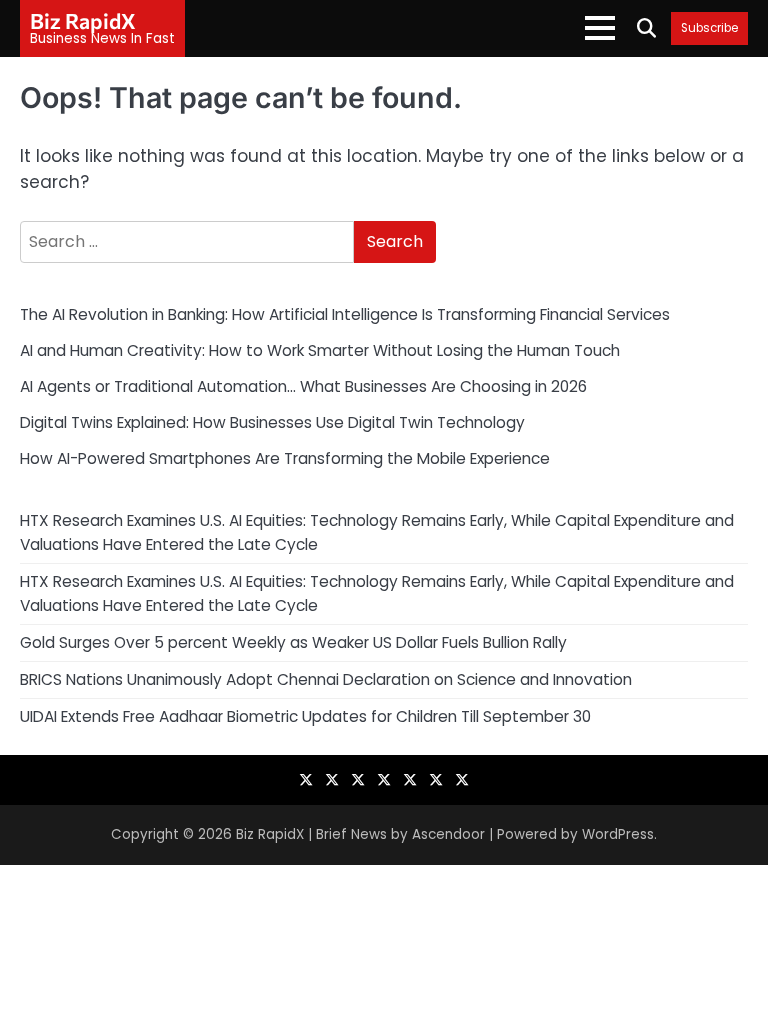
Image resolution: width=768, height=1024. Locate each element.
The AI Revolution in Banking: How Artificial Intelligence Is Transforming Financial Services (345, 314)
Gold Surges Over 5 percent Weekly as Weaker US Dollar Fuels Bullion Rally (293, 642)
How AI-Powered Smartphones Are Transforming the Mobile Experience (285, 458)
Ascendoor (448, 834)
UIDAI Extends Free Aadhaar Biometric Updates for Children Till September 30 (305, 716)
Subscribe (709, 28)
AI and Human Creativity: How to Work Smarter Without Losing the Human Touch (320, 350)
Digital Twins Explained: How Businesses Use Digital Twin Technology (272, 422)
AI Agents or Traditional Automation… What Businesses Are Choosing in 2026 (303, 386)
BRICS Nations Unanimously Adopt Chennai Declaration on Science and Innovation (326, 679)
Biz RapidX (83, 20)
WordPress (618, 834)
